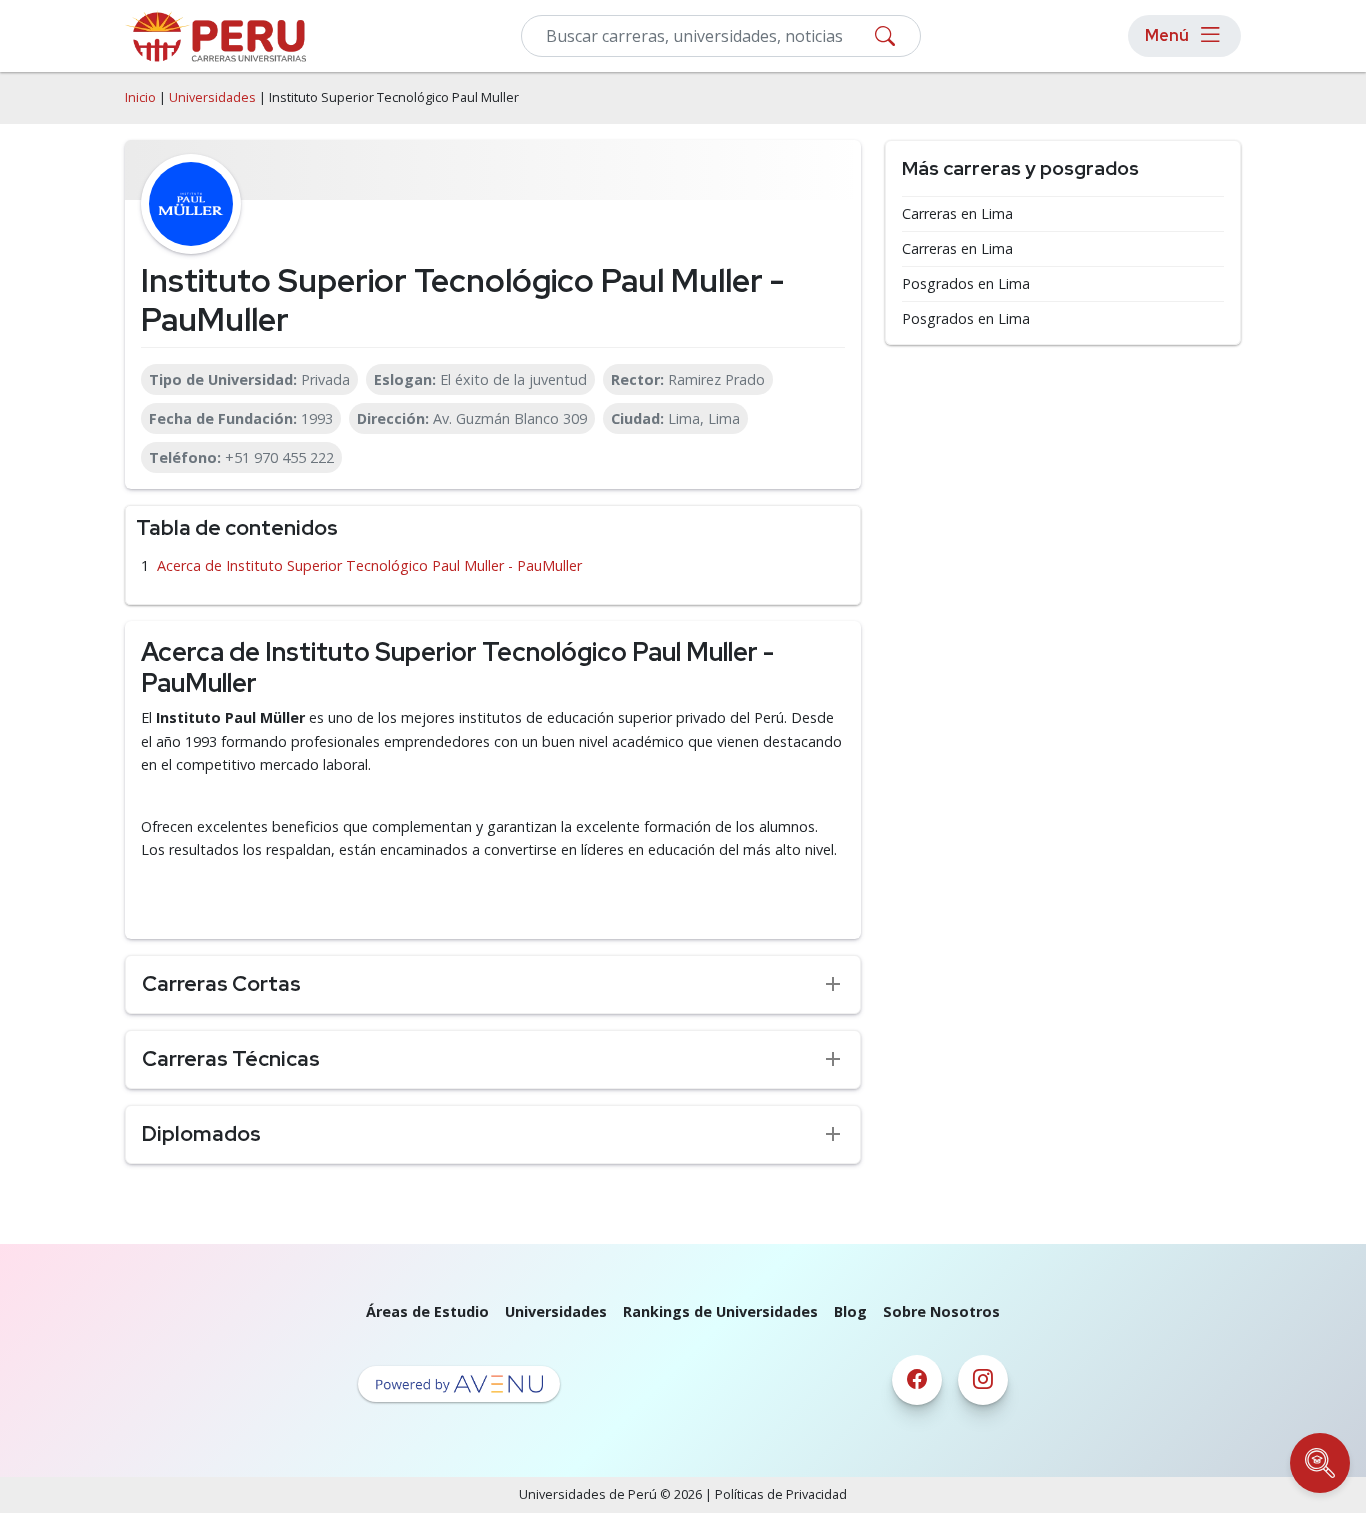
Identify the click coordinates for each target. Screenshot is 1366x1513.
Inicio (140, 97)
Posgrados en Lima (966, 284)
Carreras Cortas (221, 983)
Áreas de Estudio (427, 1311)
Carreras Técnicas (231, 1058)
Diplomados (201, 1133)
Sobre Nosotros (941, 1311)
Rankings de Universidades (720, 1311)
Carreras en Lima (957, 214)
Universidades (212, 97)
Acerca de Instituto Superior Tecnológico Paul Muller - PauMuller (369, 565)
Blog (850, 1311)
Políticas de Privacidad (781, 1494)
